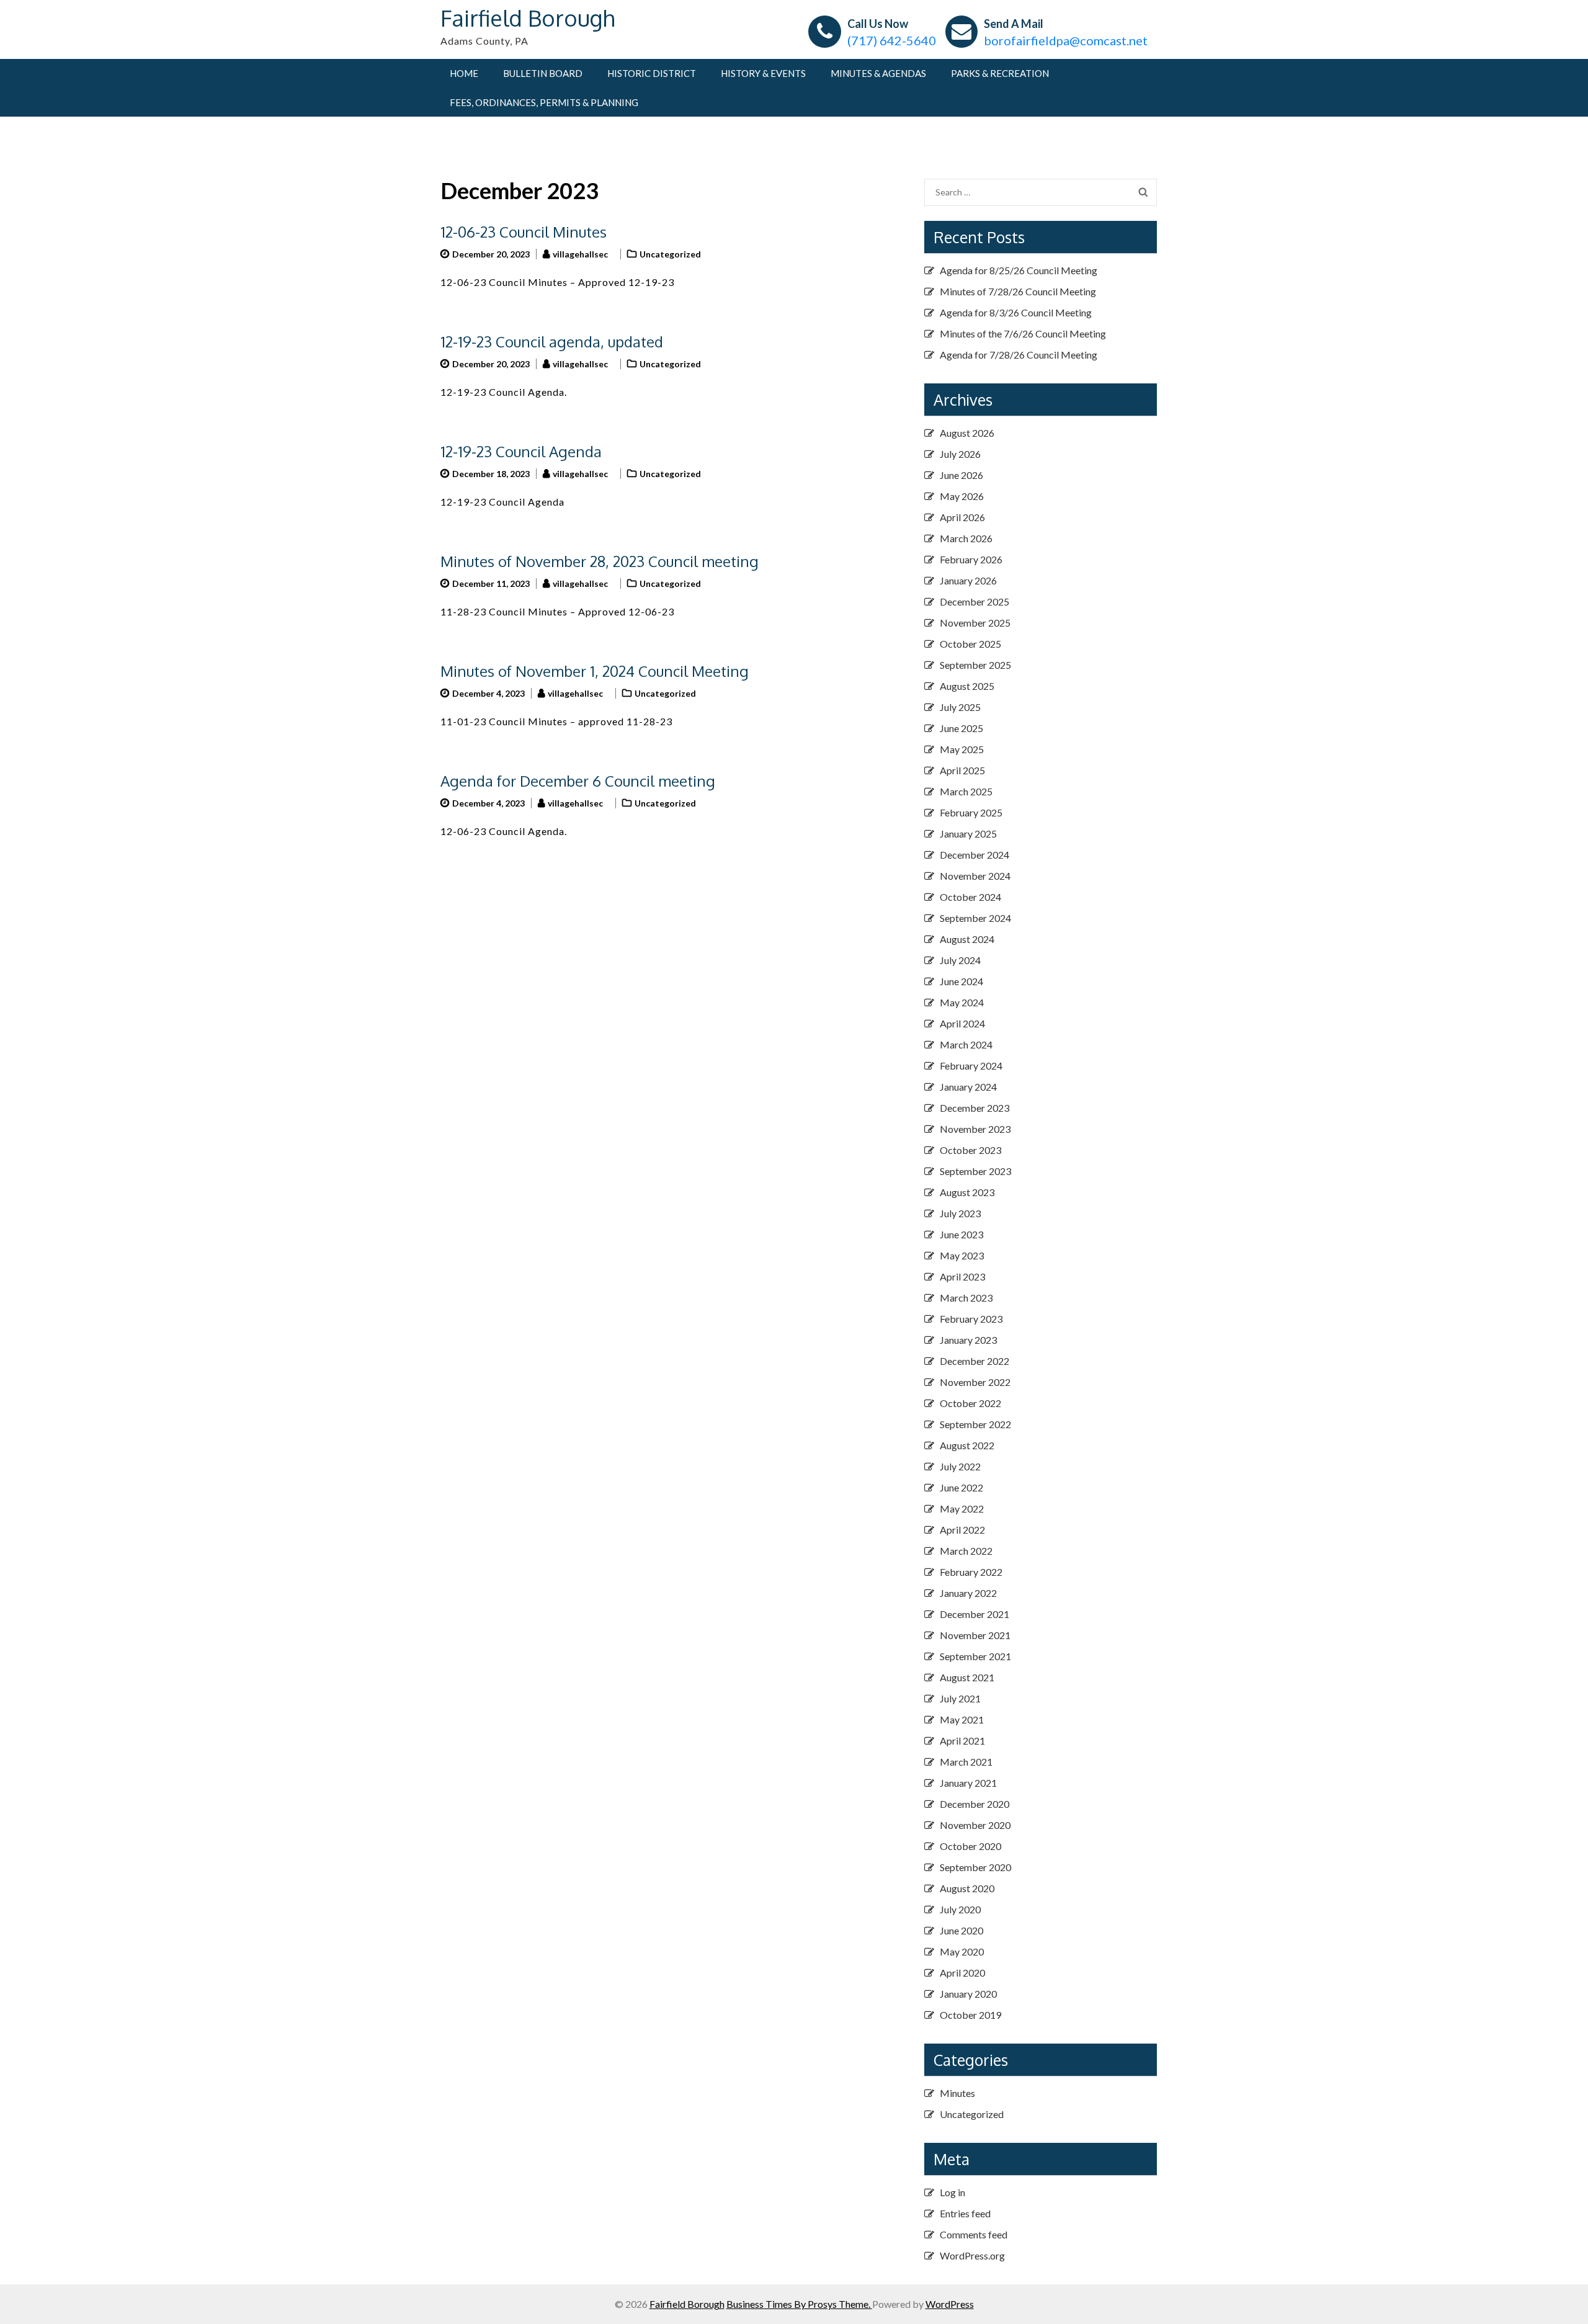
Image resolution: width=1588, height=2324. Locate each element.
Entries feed (965, 2213)
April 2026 (962, 517)
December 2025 (975, 601)
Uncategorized (670, 254)
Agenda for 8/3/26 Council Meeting (1016, 312)
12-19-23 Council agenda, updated (552, 342)
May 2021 (962, 1719)
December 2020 (975, 1804)
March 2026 (966, 538)
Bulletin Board (543, 73)
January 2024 (968, 1087)
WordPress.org (972, 2255)
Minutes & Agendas (878, 73)
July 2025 (960, 707)
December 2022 (975, 1361)
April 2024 (962, 1023)
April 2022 (962, 1530)
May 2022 (962, 1508)
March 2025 (966, 791)
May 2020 (962, 1951)
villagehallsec (580, 254)
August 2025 (967, 686)
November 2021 (975, 1635)
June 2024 (961, 981)
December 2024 (975, 855)
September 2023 (975, 1171)
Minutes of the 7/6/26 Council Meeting (1023, 333)
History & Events (763, 73)
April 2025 (962, 770)
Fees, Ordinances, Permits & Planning (544, 102)
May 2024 (962, 1002)
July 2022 (960, 1466)
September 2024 (975, 918)
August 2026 (967, 433)
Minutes (957, 2093)
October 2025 (970, 644)
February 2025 (971, 812)
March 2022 (966, 1551)
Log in (952, 2192)
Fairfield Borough (528, 18)
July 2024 (960, 960)
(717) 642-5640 (892, 40)
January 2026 (968, 580)
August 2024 (967, 939)
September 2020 (975, 1867)
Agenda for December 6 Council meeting (578, 781)
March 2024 (966, 1044)
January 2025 (968, 834)
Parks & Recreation (1000, 73)
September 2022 (975, 1424)
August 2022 (967, 1445)
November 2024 (975, 876)
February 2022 (971, 1572)
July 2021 (960, 1698)
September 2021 (975, 1656)
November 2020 (975, 1825)
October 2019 (970, 2015)
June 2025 (961, 728)
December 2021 (975, 1614)
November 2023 (975, 1129)
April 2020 (962, 1973)
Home (464, 73)
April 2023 (962, 1276)
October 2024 (970, 897)
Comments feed (974, 2234)
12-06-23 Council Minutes (524, 232)
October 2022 (970, 1403)
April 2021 (962, 1741)
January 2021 (968, 1783)
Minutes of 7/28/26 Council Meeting (1018, 291)
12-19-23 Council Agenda (521, 451)
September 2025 (975, 665)
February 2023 (971, 1319)
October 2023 (970, 1150)
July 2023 (960, 1213)
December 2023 (975, 1108)
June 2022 (961, 1487)
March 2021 (966, 1762)
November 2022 (975, 1382)
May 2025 (962, 749)
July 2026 (960, 454)
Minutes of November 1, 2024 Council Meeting (595, 671)
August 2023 (967, 1192)
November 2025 (975, 623)
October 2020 (970, 1846)
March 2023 (966, 1298)
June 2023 (961, 1234)
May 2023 (962, 1255)
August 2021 (967, 1677)
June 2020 (961, 1930)
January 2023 (968, 1340)
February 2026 (971, 559)
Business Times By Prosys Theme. (799, 2304)
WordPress (950, 2304)
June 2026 (961, 475)
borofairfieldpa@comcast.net (1066, 40)
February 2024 (971, 1066)
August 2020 (967, 1888)
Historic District (652, 73)
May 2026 (962, 496)
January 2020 (968, 1994)
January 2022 (968, 1593)
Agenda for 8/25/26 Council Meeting (1019, 270)
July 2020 (960, 1909)
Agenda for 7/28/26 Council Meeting (1019, 355)
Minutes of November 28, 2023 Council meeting (600, 561)
